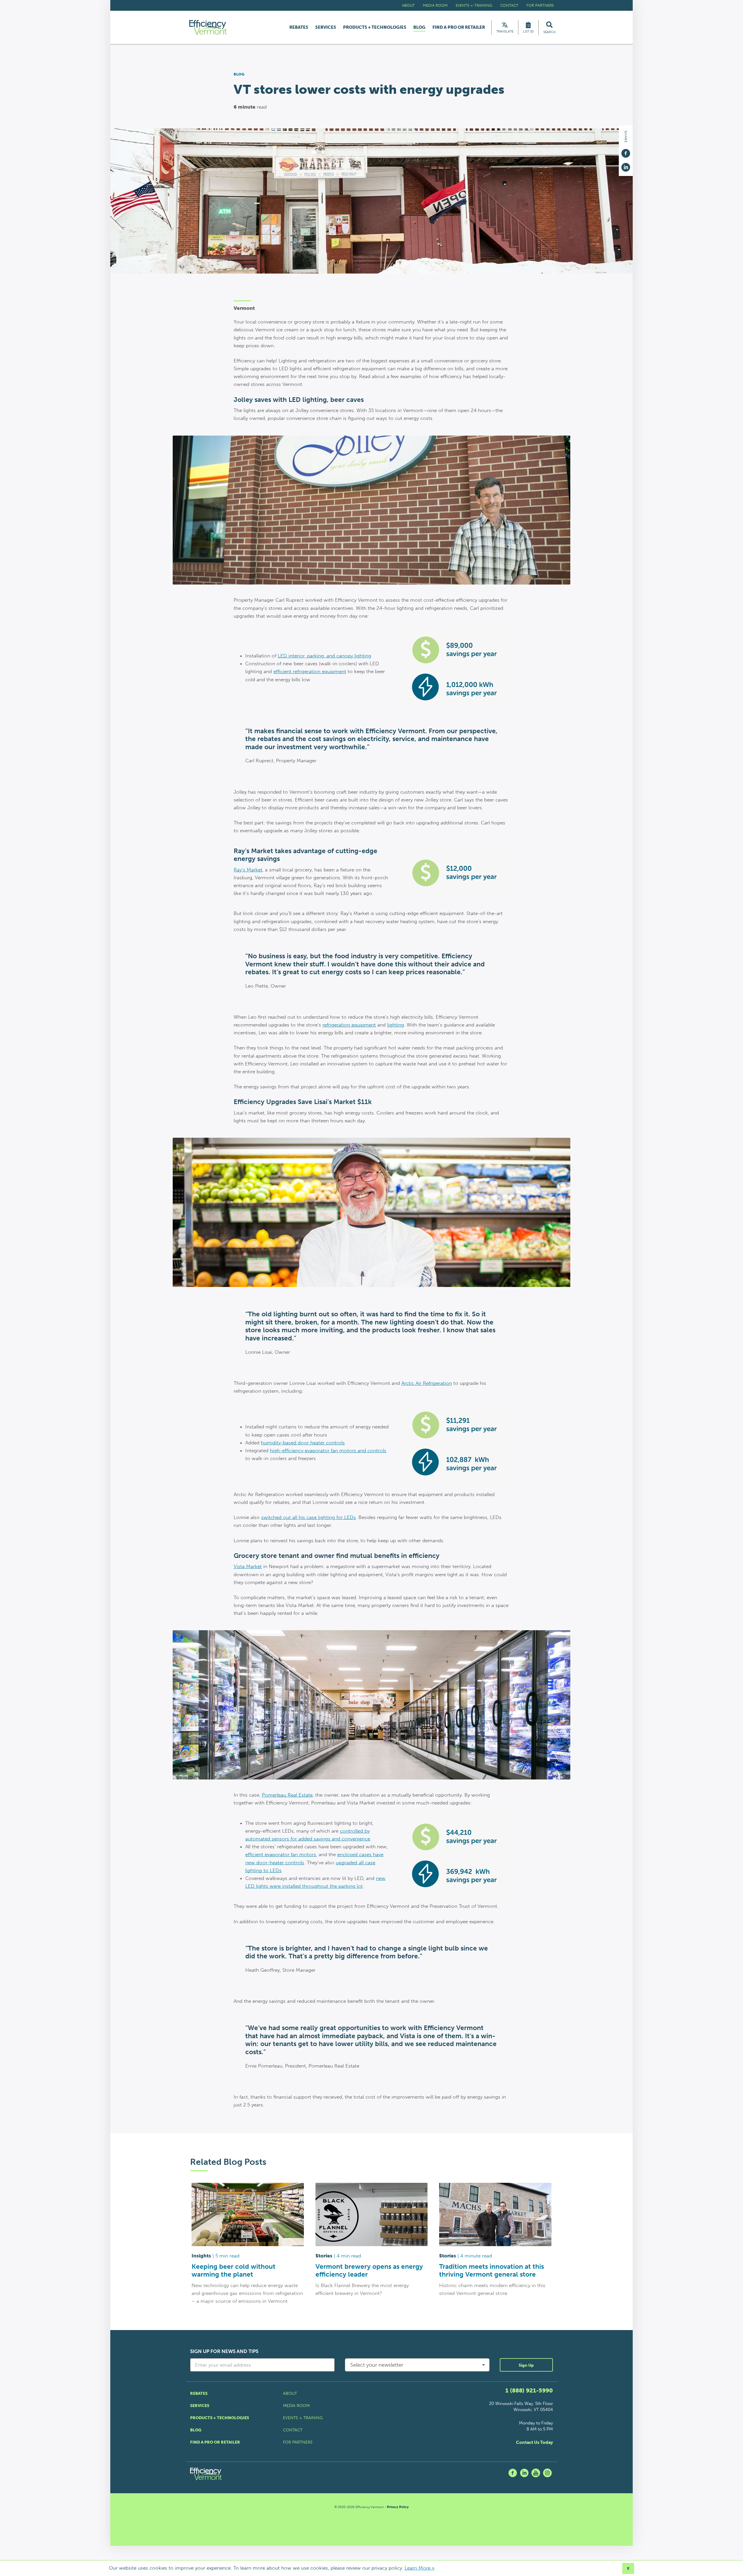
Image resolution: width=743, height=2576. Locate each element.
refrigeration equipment (349, 1025)
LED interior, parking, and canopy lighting (324, 656)
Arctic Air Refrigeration (427, 1383)
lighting (396, 1025)
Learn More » (420, 2568)
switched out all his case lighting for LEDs (309, 1517)
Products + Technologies (375, 27)
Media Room (435, 5)
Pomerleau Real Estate (287, 1795)
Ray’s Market (248, 870)
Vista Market (248, 1566)
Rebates (299, 27)
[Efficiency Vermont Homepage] (208, 27)
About (408, 5)
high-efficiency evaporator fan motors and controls (328, 1450)
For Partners (540, 5)
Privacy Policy (398, 2507)
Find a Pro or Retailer (459, 27)
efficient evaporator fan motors (281, 1854)
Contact (509, 5)
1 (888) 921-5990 (529, 2390)
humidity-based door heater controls (303, 1443)
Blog (419, 28)
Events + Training (474, 5)
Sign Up (526, 2365)
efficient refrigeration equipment (310, 671)
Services (326, 27)
